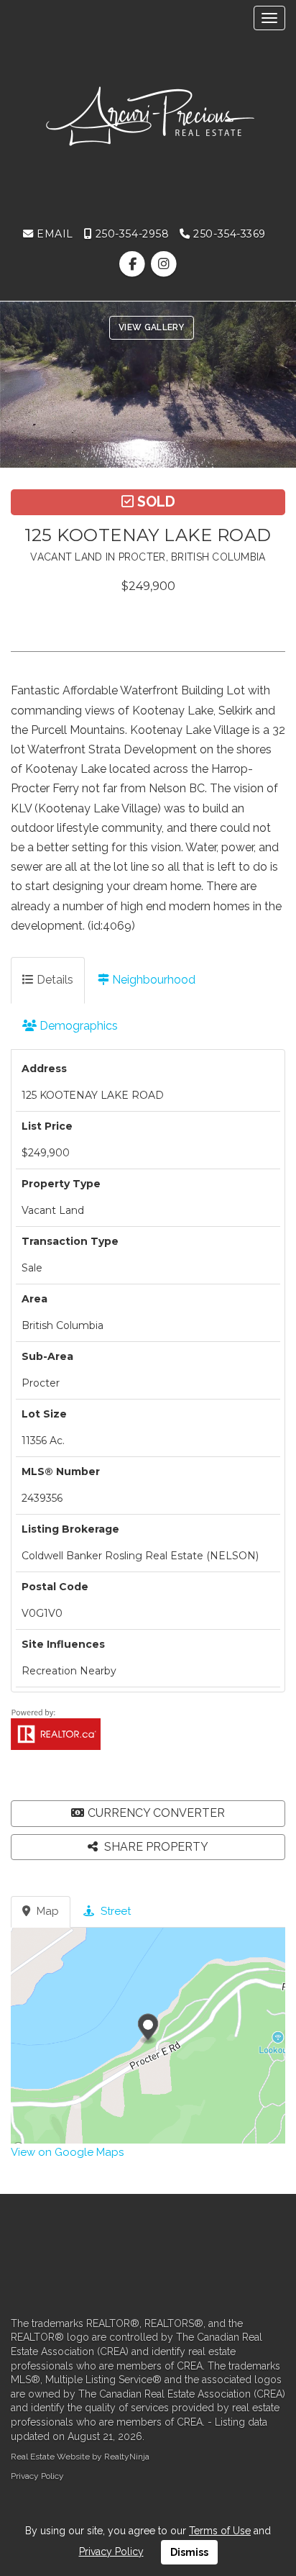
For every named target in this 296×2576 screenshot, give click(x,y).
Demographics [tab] (77, 1026)
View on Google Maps (67, 2152)
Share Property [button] (155, 1847)
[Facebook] (134, 264)
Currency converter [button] (156, 1813)
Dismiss (189, 2552)
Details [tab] (54, 980)
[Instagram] (163, 264)
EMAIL (54, 234)
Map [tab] (46, 1911)
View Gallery (152, 327)
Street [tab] (114, 1911)
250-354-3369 (228, 234)
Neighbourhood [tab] (152, 980)
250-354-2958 (130, 234)
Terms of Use (220, 2531)
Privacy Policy (37, 2476)
